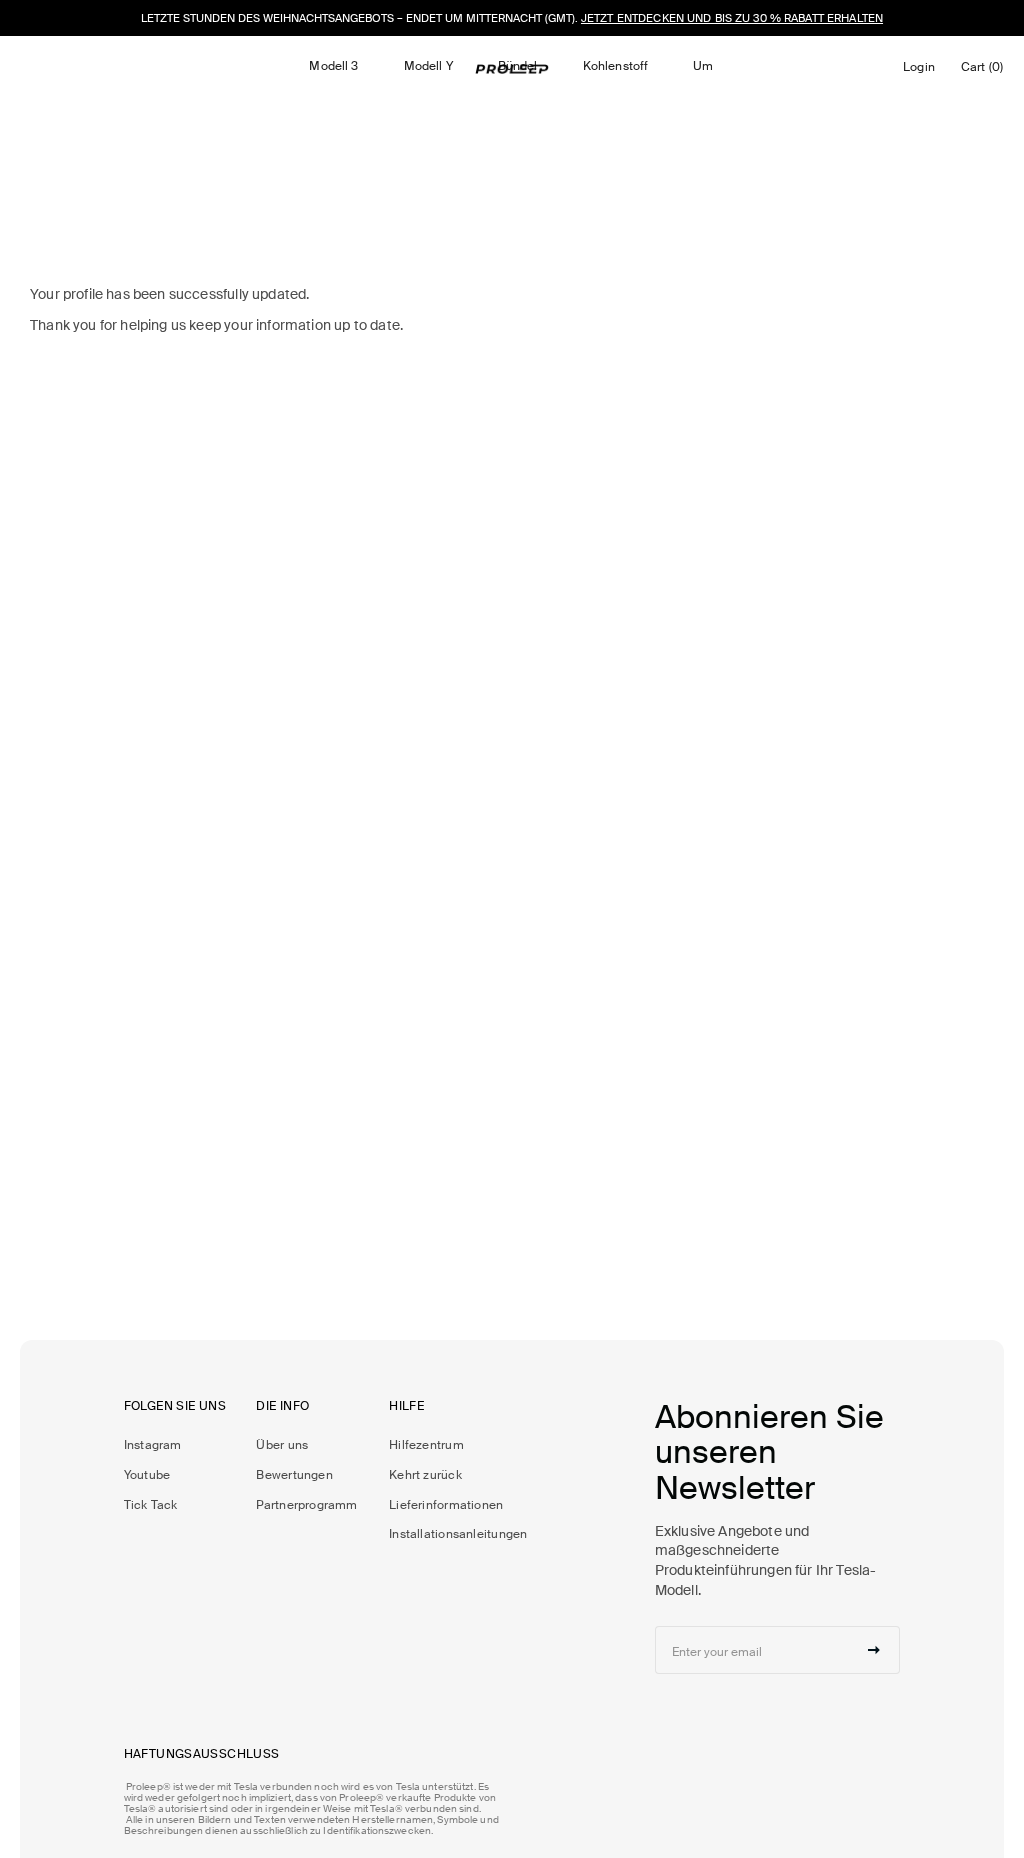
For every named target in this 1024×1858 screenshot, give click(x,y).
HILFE (406, 1406)
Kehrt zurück (425, 1475)
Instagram (153, 1445)
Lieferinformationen (446, 1505)
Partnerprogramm (306, 1505)
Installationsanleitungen (458, 1534)
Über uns (282, 1445)
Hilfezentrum (426, 1445)
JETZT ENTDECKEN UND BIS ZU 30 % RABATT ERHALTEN (732, 18)
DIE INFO (282, 1406)
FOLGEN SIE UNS (175, 1406)
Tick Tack (151, 1505)
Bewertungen (294, 1475)
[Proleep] (512, 69)
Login (922, 72)
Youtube (147, 1475)
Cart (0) (985, 71)
